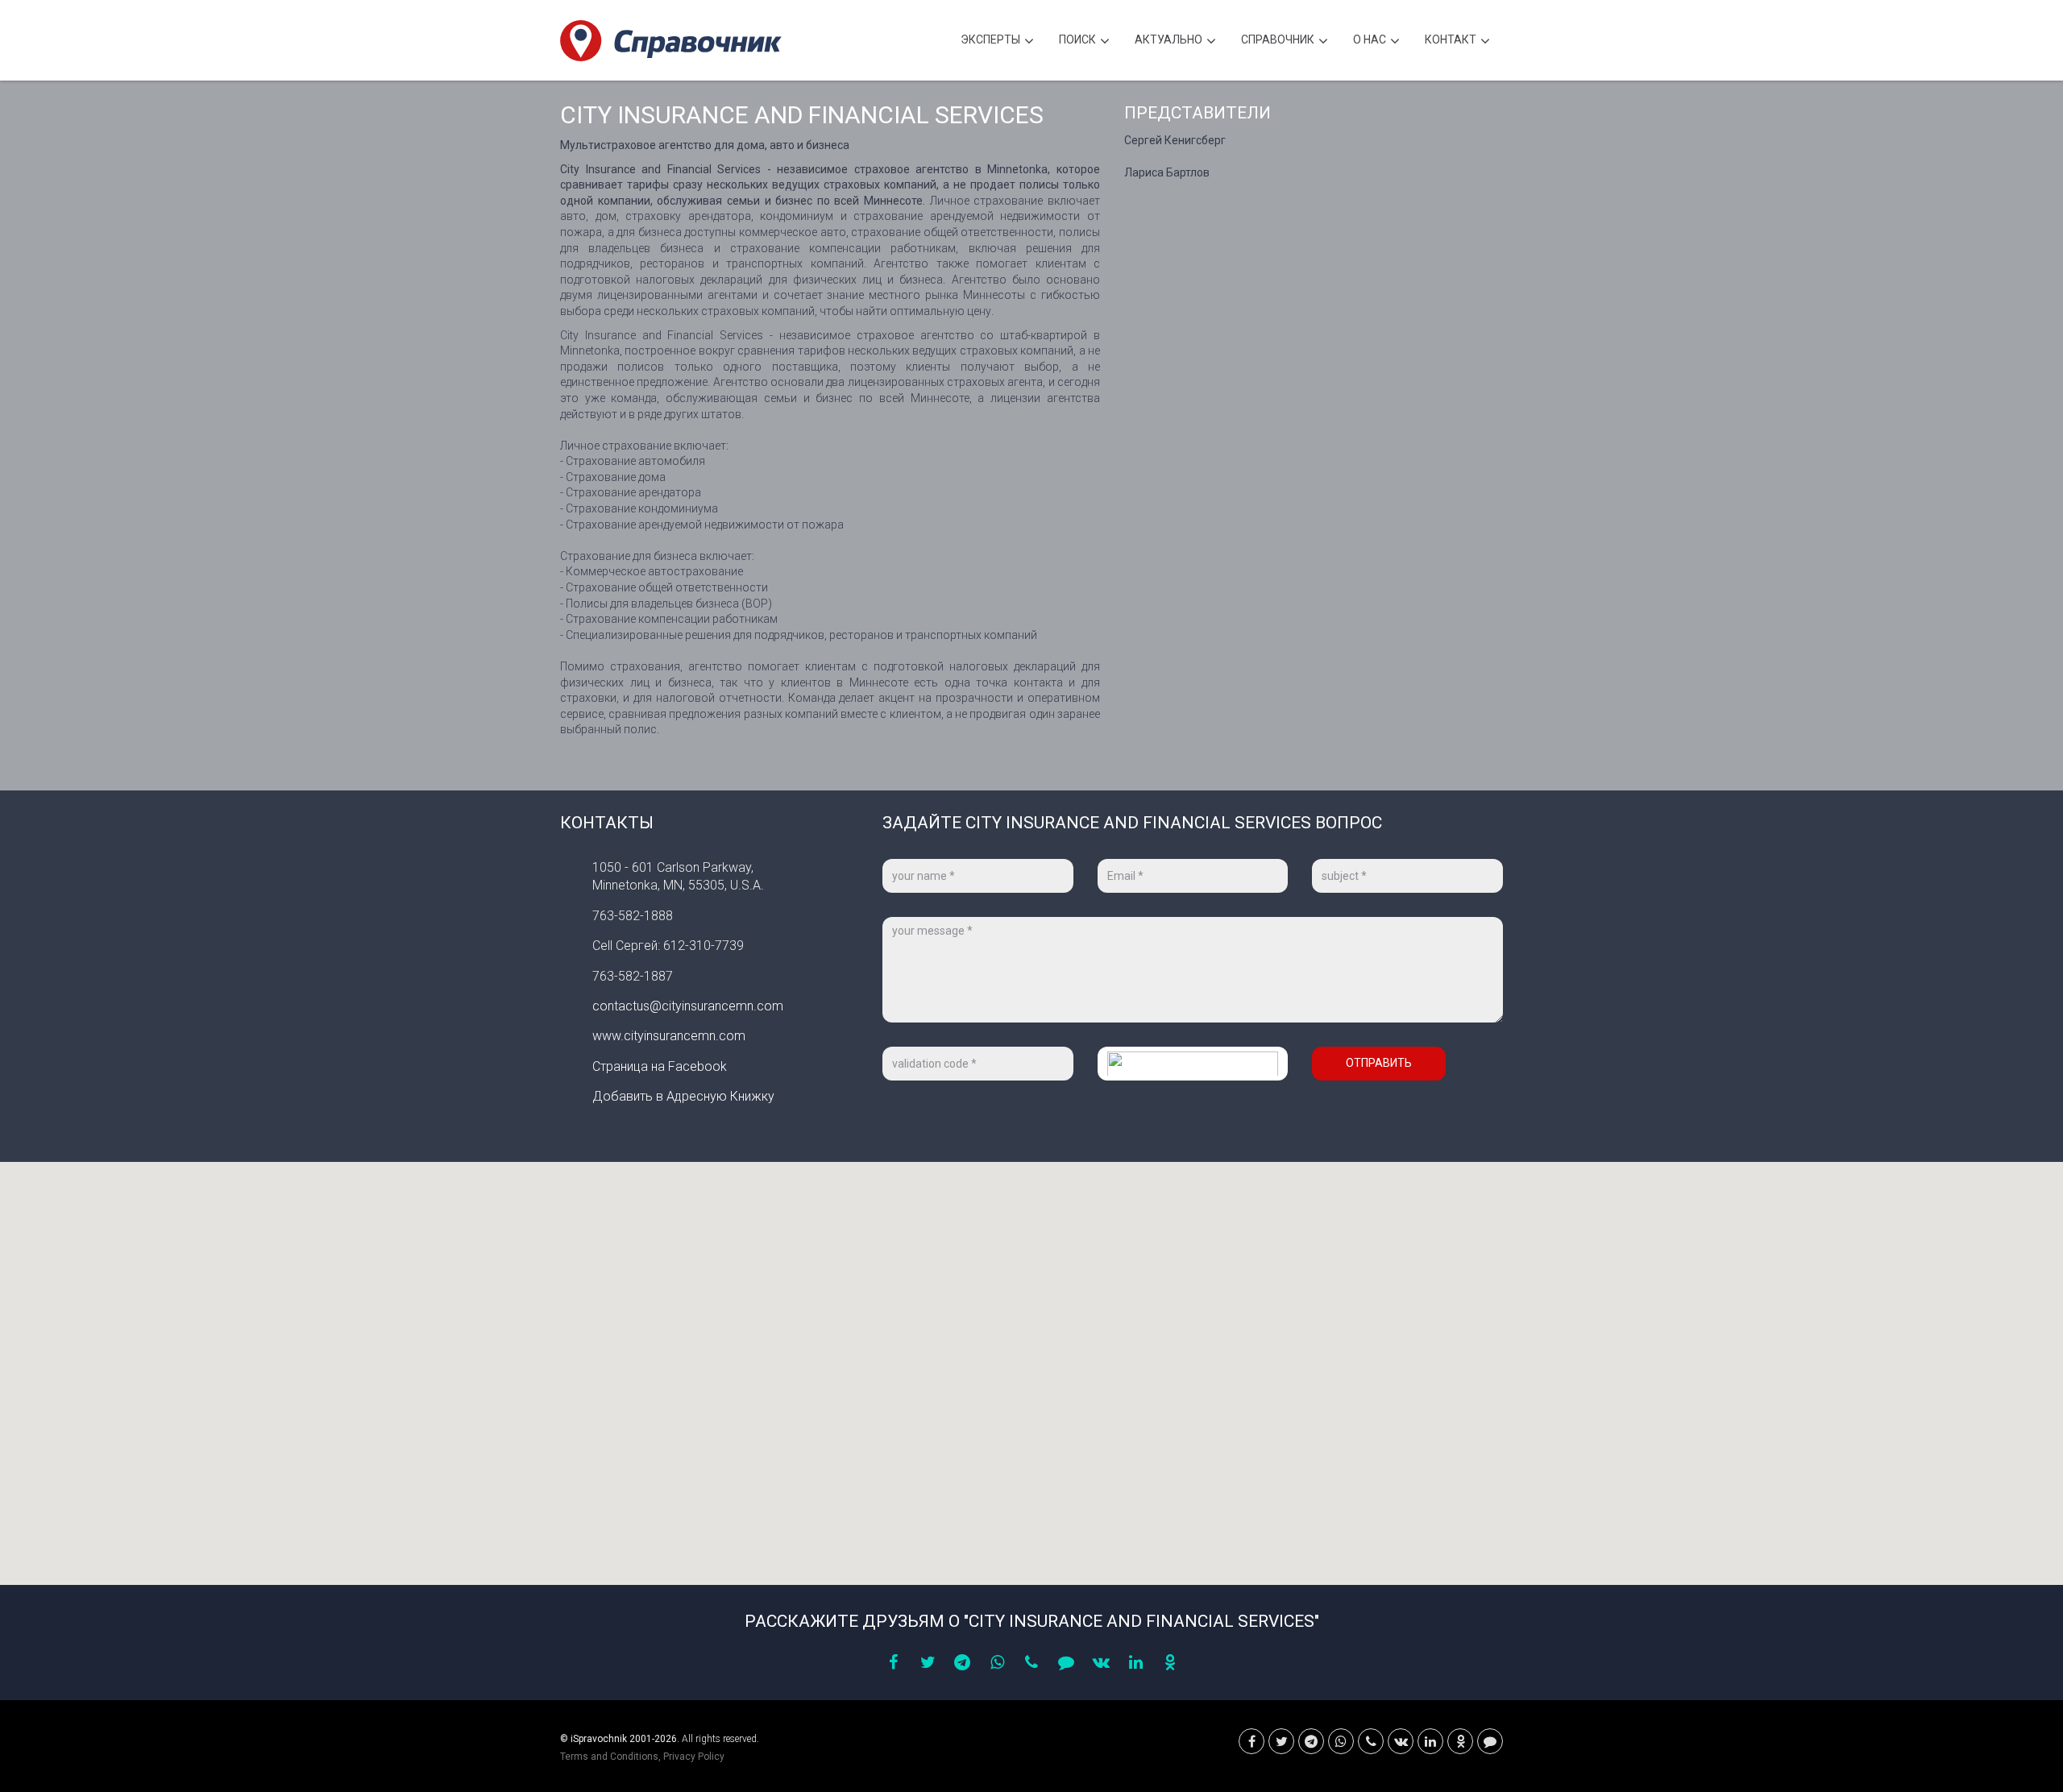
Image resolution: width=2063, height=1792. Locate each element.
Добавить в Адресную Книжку (683, 1096)
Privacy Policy (694, 1757)
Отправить (1379, 1063)
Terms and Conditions (609, 1757)
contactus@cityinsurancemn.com (688, 1006)
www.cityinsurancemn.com (669, 1036)
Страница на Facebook (660, 1066)
